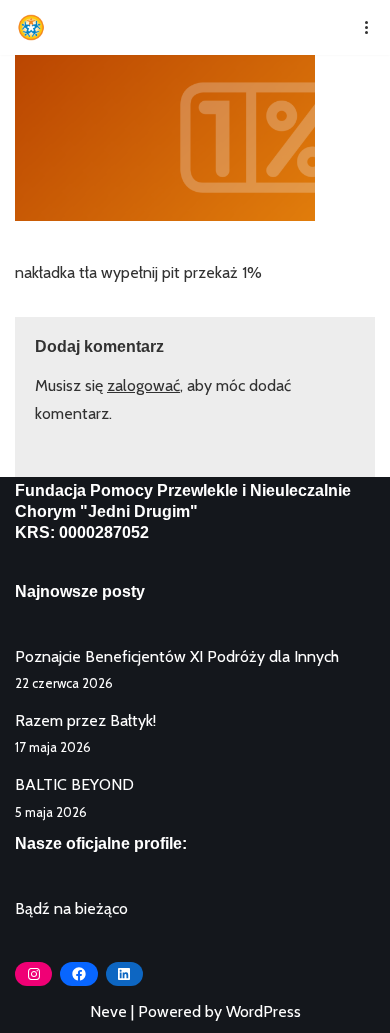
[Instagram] (33, 974)
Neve (108, 1011)
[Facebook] (78, 974)
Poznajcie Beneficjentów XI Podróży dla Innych (177, 656)
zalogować (143, 385)
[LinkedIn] (124, 974)
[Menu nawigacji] (360, 27)
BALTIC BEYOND (74, 784)
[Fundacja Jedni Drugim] (36, 27)
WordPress (263, 1011)
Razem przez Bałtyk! (85, 720)
